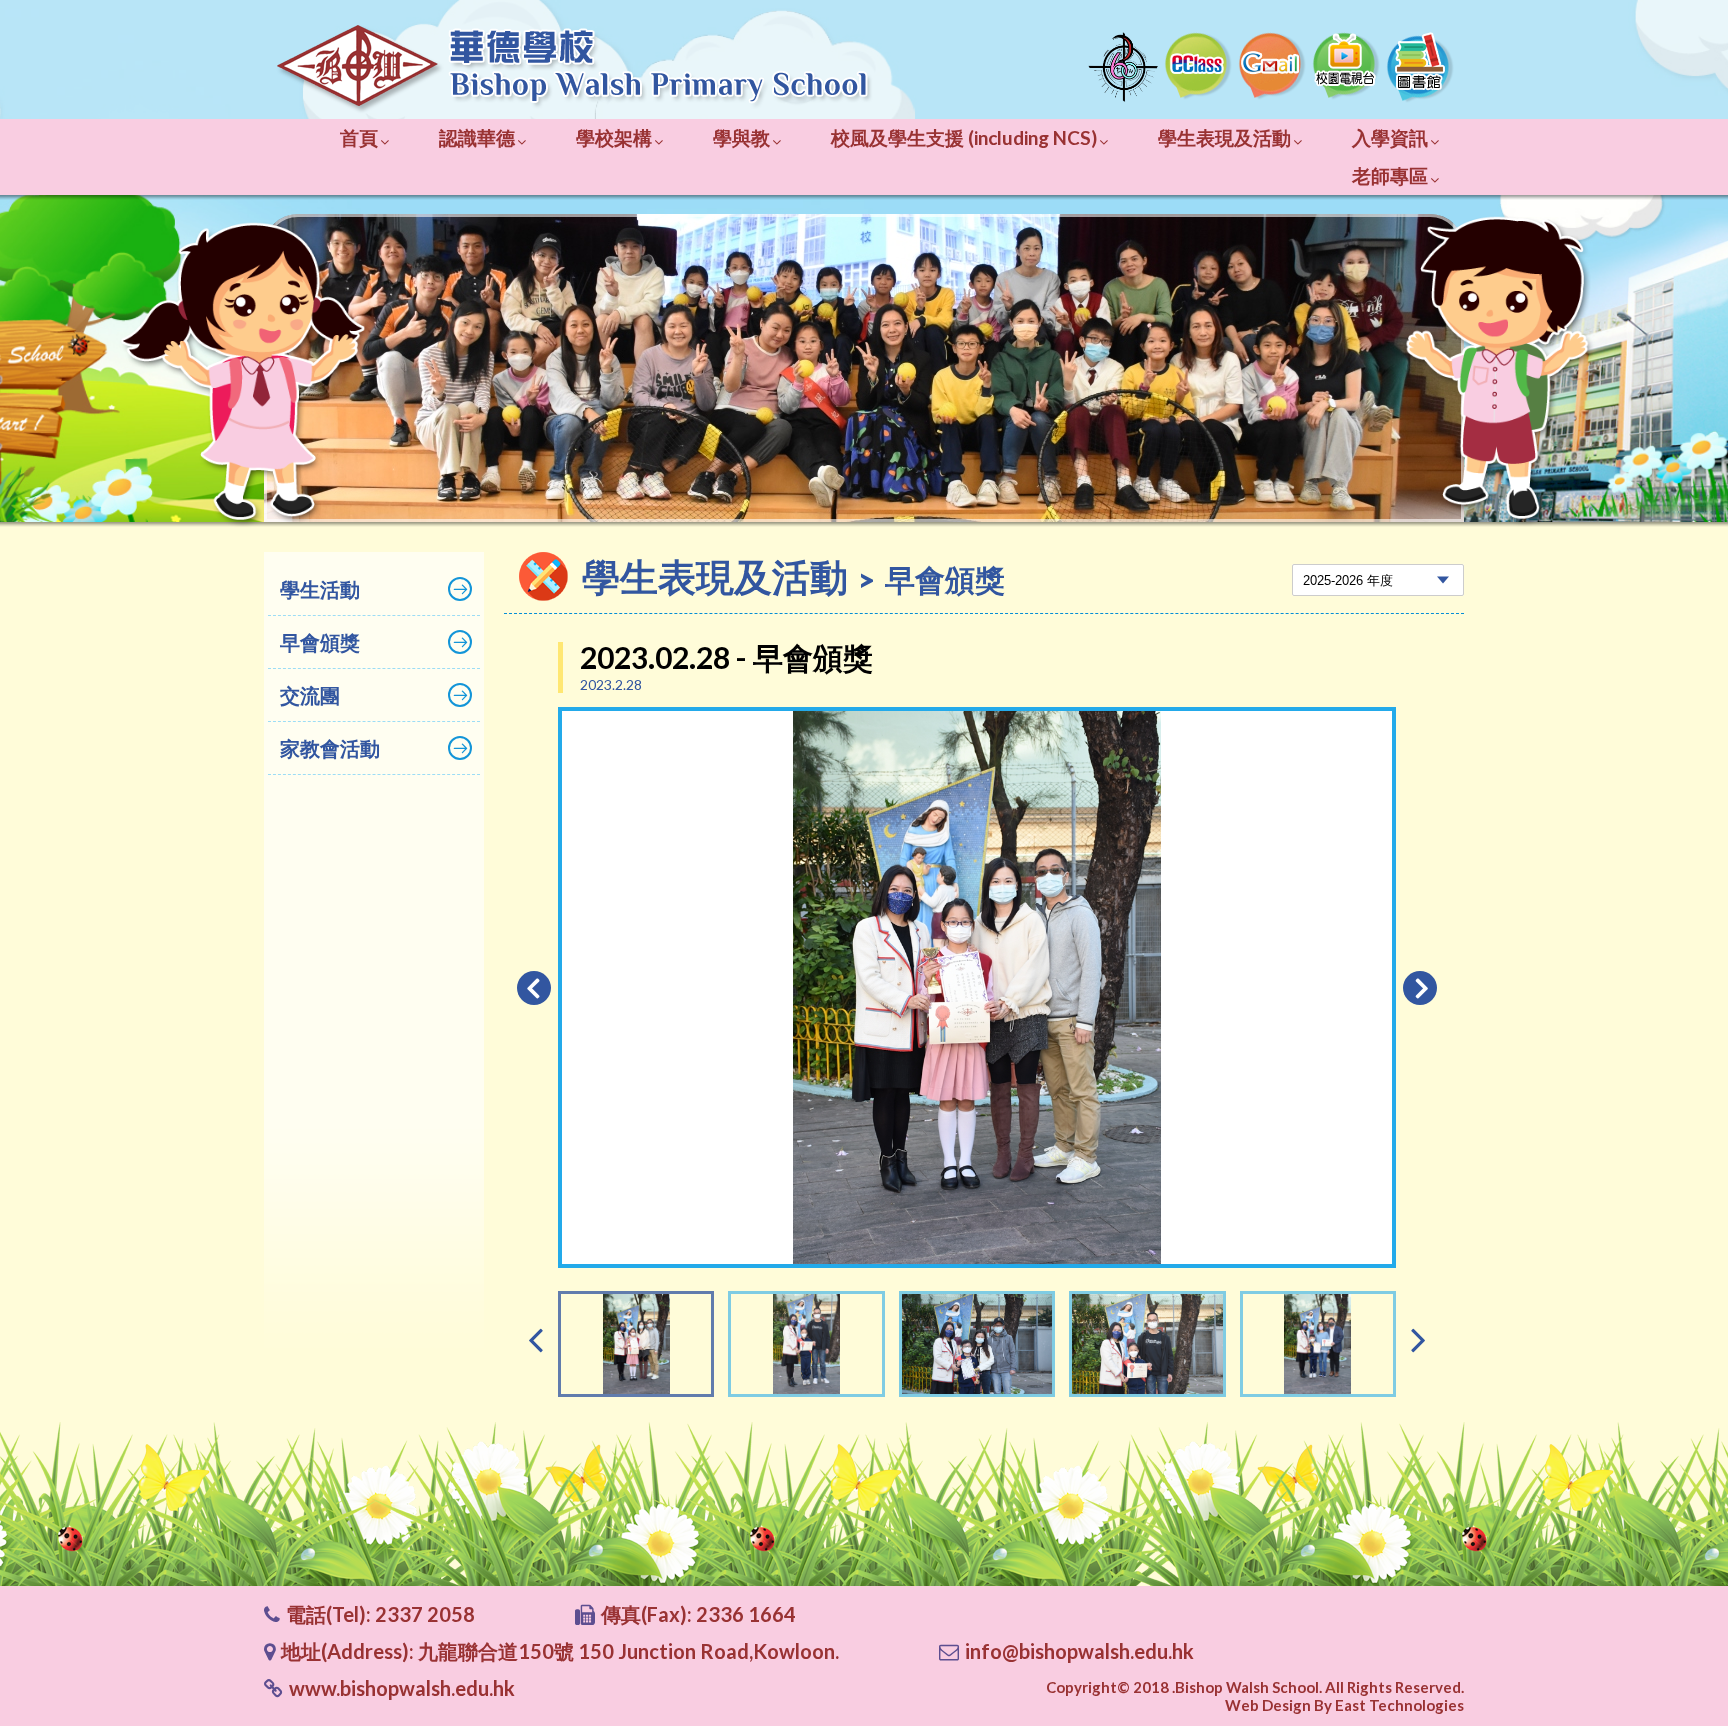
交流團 (310, 695)
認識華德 (477, 137)
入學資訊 (1390, 137)
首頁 (359, 137)
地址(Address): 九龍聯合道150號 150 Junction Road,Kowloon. (560, 1651)
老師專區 (1390, 175)
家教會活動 (330, 748)
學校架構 (614, 137)
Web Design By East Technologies (1344, 1705)
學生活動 (320, 589)
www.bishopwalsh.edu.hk (402, 1688)
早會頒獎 (320, 642)
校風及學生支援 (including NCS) (964, 137)
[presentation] (535, 1338)
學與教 (741, 137)
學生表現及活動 (1224, 137)
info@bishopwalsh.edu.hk (1079, 1651)
